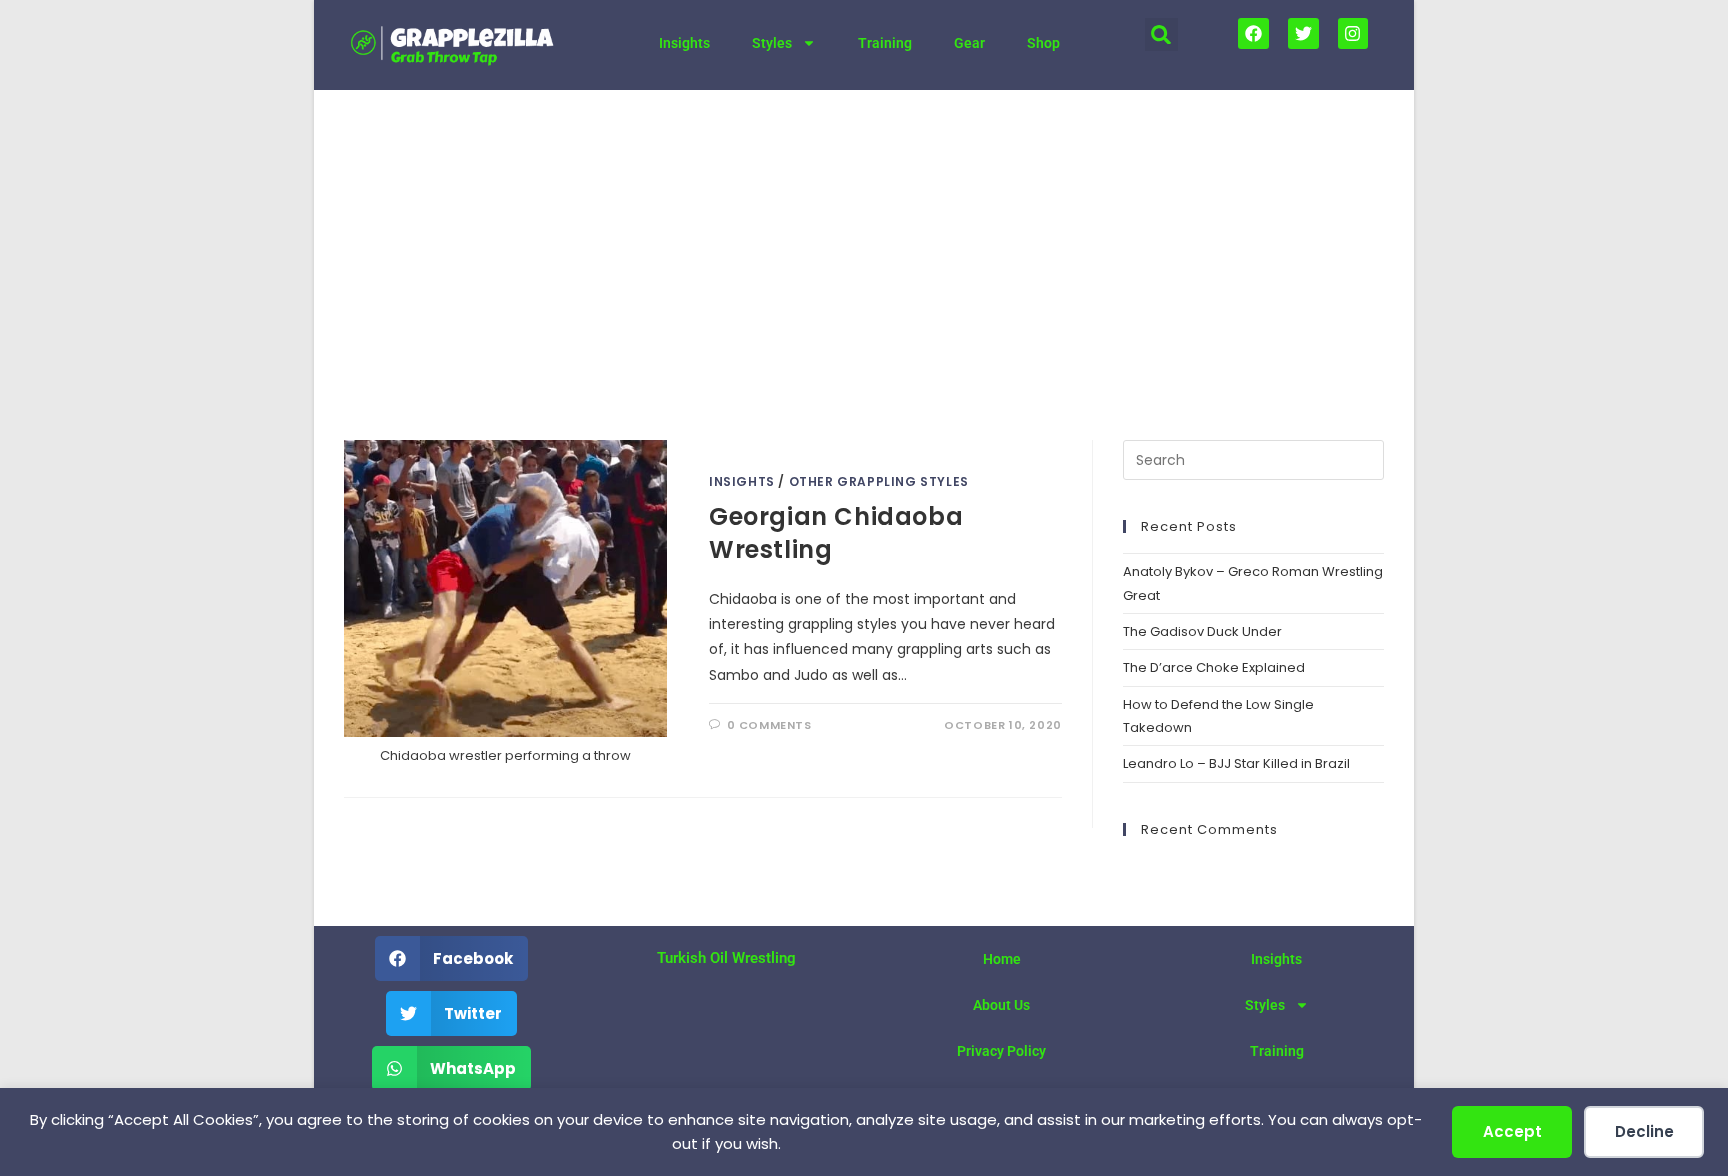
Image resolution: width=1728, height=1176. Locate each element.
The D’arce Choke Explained (1214, 667)
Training (885, 43)
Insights (684, 43)
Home (1002, 959)
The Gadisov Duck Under (1202, 631)
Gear (969, 43)
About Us (1001, 1005)
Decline (1644, 1131)
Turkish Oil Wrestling (726, 958)
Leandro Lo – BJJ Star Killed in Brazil (1236, 763)
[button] (1161, 34)
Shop (1043, 43)
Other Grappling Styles (879, 481)
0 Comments (769, 725)
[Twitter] (1303, 33)
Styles (772, 43)
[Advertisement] (864, 240)
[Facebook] (1253, 33)
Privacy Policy (1001, 1051)
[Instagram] (1353, 33)
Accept (1512, 1131)
